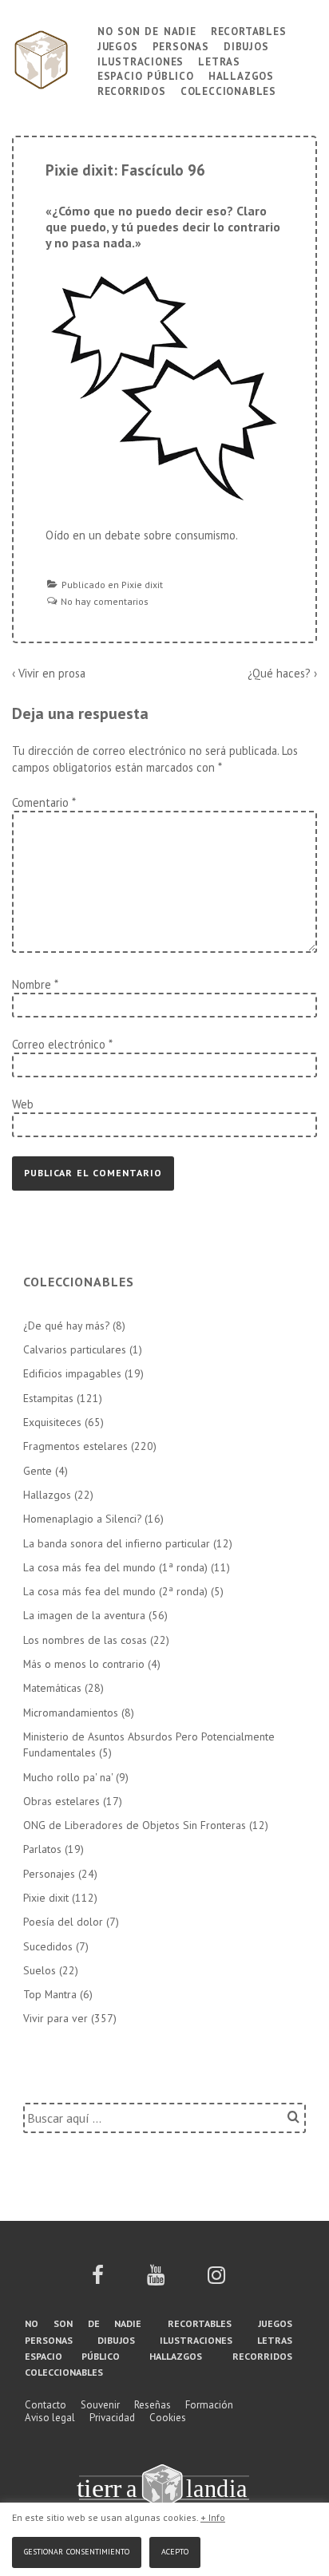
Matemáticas (52, 1688)
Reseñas (153, 2405)
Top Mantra (50, 1994)
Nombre (32, 984)
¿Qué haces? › (282, 673)
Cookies (168, 2418)
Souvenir (100, 2405)
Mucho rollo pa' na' (68, 1777)
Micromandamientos (71, 1713)
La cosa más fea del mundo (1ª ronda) (115, 1567)
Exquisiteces (52, 1422)
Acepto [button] (175, 2550)
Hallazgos (241, 75)
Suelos (40, 1970)
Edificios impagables (72, 1373)
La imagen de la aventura (84, 1615)
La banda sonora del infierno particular (117, 1543)
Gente (38, 1471)
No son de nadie (147, 30)
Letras (219, 60)
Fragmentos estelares (75, 1446)
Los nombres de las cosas (85, 1640)
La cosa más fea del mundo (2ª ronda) (115, 1591)
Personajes (49, 1874)
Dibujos (246, 45)
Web (23, 1104)
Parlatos (42, 1849)
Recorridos (132, 90)
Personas (181, 45)
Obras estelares (61, 1801)
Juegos (118, 45)
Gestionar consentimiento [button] (77, 2550)
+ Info (213, 2517)
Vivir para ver (55, 2018)
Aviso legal (50, 2418)
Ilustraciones (141, 60)
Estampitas (48, 1398)
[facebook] (98, 2280)
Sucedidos (48, 1946)
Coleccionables (228, 90)
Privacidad (112, 2418)
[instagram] (216, 2280)
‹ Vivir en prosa (49, 673)
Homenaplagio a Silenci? (82, 1519)
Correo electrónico (59, 1044)
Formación (209, 2405)
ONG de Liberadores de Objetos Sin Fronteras (135, 1825)
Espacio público (146, 75)
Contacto (46, 2405)
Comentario (44, 802)
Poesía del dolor (63, 1922)
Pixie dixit (142, 585)
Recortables (249, 30)
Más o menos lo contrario (84, 1664)
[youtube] (156, 2280)
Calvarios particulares (75, 1349)
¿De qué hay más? (66, 1326)
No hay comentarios (105, 601)
